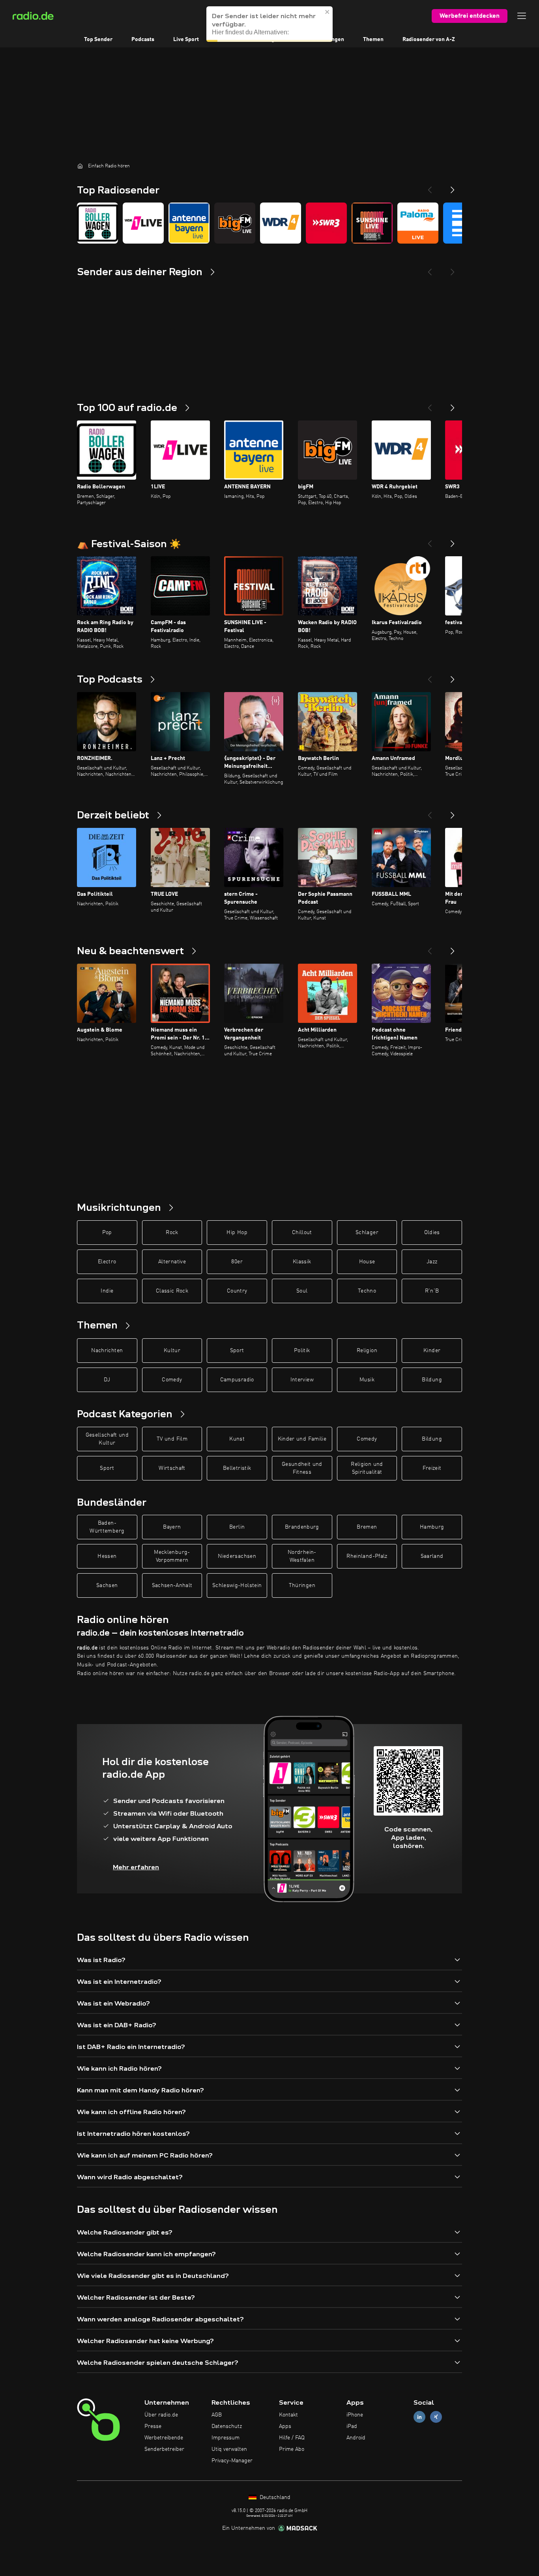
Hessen (107, 1556)
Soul (302, 1291)
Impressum (226, 2438)
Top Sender (98, 39)
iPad (352, 2426)
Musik (367, 1380)
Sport (237, 1351)
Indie (107, 1291)
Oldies (432, 1233)
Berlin (237, 1527)
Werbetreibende (164, 2438)
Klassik (302, 1262)
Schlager (367, 1233)
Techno (367, 1291)
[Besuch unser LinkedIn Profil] (419, 2417)
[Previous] (430, 187)
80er (237, 1262)
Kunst (237, 1439)
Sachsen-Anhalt (172, 1585)
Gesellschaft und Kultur (107, 1439)
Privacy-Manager (232, 2461)
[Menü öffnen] (522, 16)
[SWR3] (326, 223)
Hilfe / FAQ (292, 2438)
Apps (285, 2426)
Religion (367, 1351)
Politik (302, 1351)
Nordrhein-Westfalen (302, 1556)
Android (356, 2438)
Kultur (172, 1351)
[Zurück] (430, 405)
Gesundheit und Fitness (302, 1468)
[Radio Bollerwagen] (97, 223)
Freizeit (432, 1468)
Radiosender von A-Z (429, 39)
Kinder (432, 1351)
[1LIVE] (143, 223)
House (367, 1262)
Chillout (302, 1233)
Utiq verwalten (229, 2449)
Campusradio (237, 1380)
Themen (373, 39)
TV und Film (172, 1439)
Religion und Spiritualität (367, 1468)
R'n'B (432, 1291)
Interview (302, 1380)
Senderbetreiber (164, 2449)
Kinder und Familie (302, 1439)
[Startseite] (80, 166)
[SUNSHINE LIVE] (372, 223)
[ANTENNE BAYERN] (189, 223)
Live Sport (186, 39)
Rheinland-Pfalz (367, 1556)
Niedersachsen (237, 1556)
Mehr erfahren (136, 1867)
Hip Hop (237, 1233)
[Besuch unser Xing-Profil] (436, 2417)
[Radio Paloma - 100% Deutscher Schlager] (418, 223)
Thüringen (302, 1585)
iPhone (355, 2415)
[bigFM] (235, 223)
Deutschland (274, 2497)
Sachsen (107, 1585)
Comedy (172, 1380)
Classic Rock (172, 1291)
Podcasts (143, 39)
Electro (107, 1262)
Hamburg (432, 1527)
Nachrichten (107, 1351)
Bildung (432, 1380)
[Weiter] (453, 405)
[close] (328, 20)
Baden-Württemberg (107, 1527)
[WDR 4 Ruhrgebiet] (281, 223)
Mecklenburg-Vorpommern (172, 1556)
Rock (172, 1233)
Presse (153, 2426)
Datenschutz (227, 2426)
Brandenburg (302, 1527)
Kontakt (288, 2415)
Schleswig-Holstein (237, 1585)
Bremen (367, 1527)
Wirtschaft (172, 1468)
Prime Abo (292, 2449)
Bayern (172, 1527)
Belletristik (237, 1468)
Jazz (432, 1262)
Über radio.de (161, 2415)
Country (237, 1291)
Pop (107, 1233)
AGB (217, 2415)
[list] (269, 223)
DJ (107, 1380)
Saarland (432, 1556)
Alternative (172, 1262)
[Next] (453, 187)
